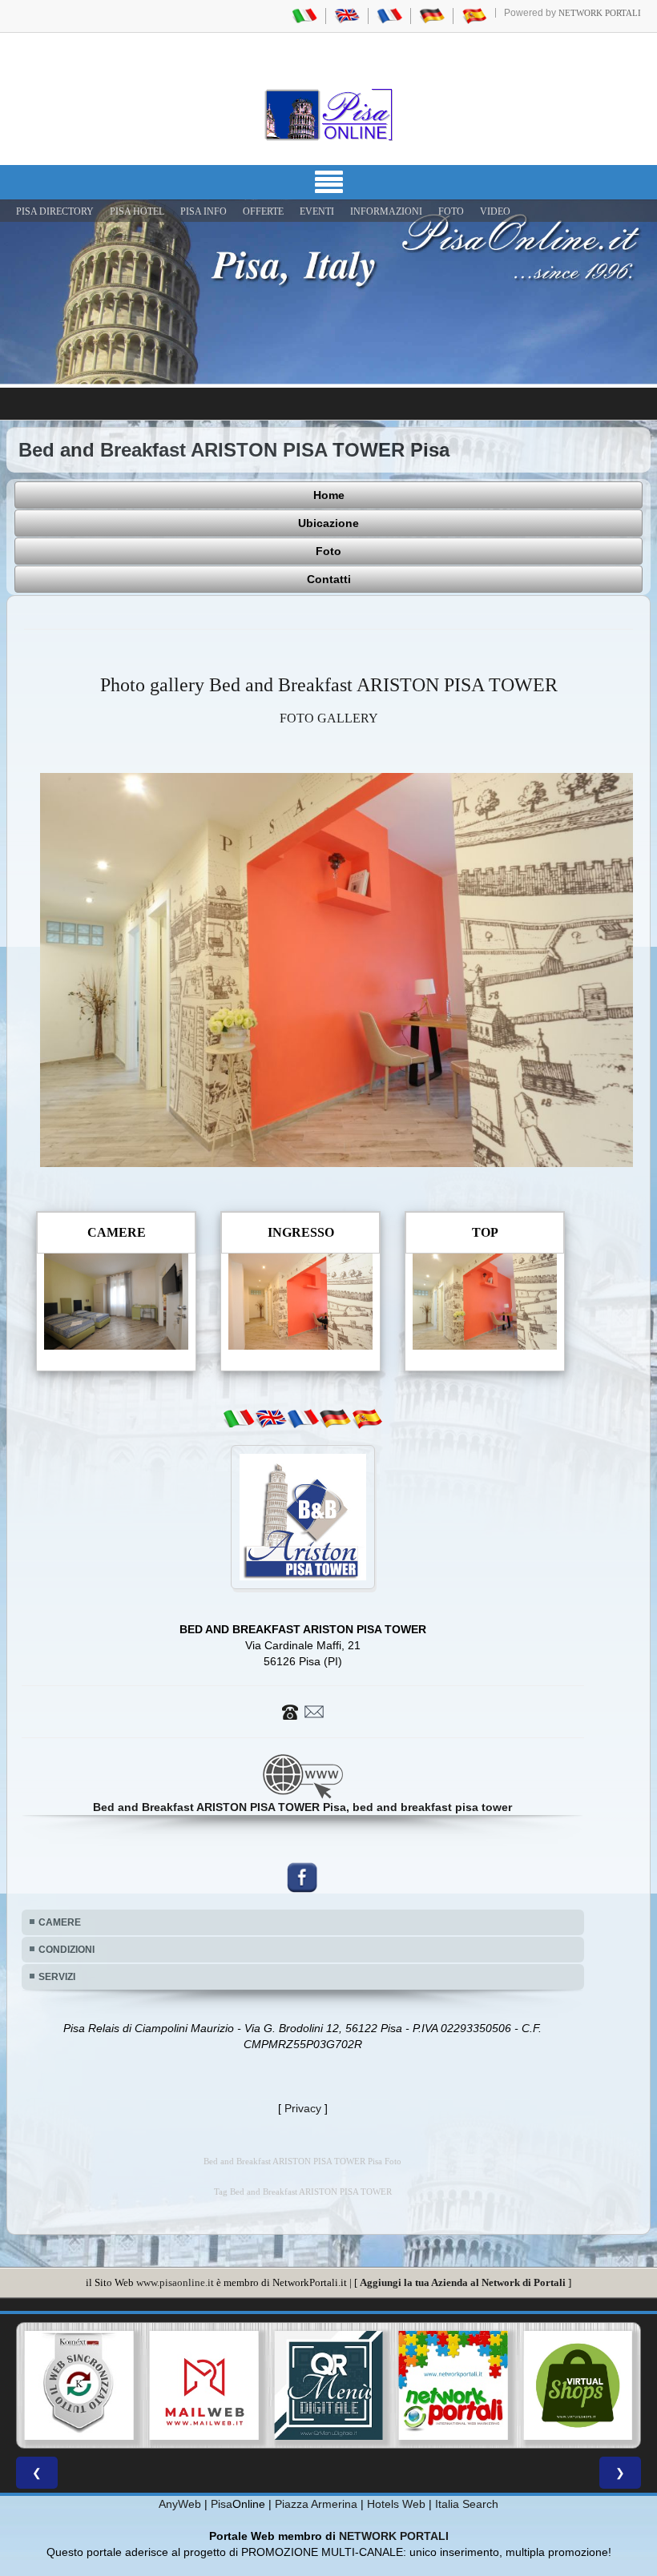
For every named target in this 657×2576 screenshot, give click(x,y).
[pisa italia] (304, 15)
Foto (328, 551)
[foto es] (367, 1419)
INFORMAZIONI (386, 211)
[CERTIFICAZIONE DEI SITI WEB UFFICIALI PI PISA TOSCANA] (578, 2385)
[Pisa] (328, 115)
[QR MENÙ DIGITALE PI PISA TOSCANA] (204, 2385)
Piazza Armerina (316, 2504)
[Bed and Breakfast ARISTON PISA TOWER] (337, 969)
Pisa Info (204, 211)
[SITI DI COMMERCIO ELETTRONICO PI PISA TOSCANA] (453, 2385)
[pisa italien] (432, 15)
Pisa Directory (55, 211)
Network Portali (600, 13)
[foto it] (239, 1419)
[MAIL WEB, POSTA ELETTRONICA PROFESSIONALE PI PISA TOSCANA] (79, 2385)
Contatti (329, 579)
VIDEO (495, 211)
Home (329, 495)
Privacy (303, 2108)
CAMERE (60, 1922)
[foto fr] (303, 1419)
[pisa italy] (347, 15)
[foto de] (335, 1419)
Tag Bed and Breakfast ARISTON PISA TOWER (303, 2192)
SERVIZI (57, 1977)
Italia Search (467, 2504)
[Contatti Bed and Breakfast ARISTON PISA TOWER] (303, 1711)
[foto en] (271, 1419)
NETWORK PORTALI (394, 2536)
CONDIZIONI (67, 1950)
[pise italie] (389, 15)
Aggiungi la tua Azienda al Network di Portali (463, 2282)
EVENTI (317, 211)
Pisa (222, 2504)
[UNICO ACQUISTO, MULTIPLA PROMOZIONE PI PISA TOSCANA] (328, 2385)
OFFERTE (263, 211)
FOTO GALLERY (329, 718)
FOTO (451, 211)
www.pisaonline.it (175, 2282)
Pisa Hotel (137, 211)
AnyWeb (180, 2504)
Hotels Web (396, 2504)
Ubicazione (328, 523)
